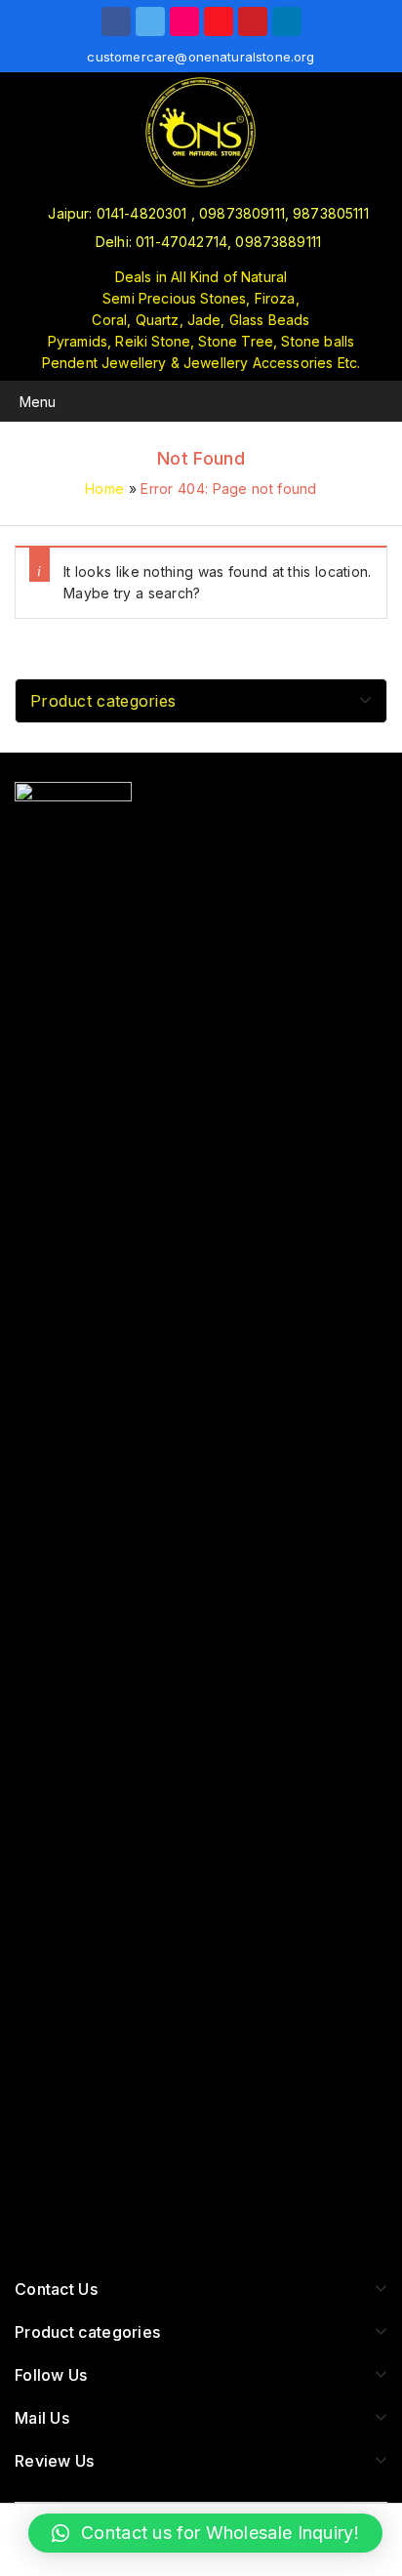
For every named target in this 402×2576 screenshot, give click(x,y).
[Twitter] (150, 21)
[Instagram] (184, 21)
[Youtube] (219, 21)
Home (104, 489)
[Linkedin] (287, 21)
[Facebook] (116, 21)
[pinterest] (253, 21)
